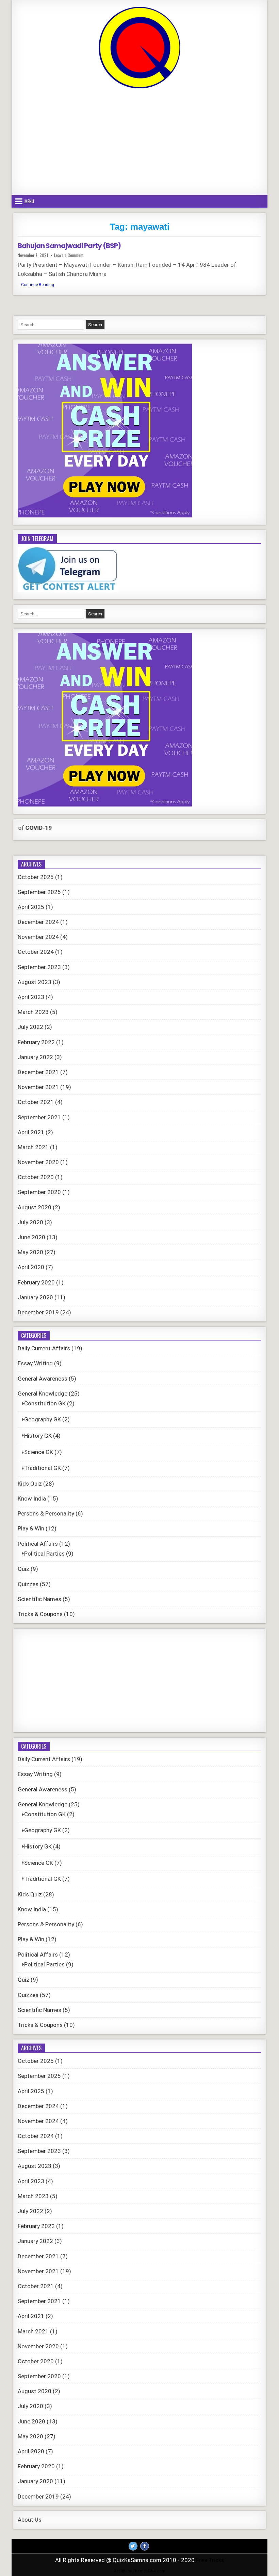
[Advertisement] (139, 142)
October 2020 (36, 1177)
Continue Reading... (41, 285)
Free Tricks (210, 2560)
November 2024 (38, 937)
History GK (38, 1436)
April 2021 (31, 1132)
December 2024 (38, 922)
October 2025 (36, 877)
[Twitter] (133, 2546)
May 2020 (30, 1252)
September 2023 (39, 967)
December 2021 (38, 1072)
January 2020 (35, 1297)
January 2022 (35, 1057)
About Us (30, 2520)
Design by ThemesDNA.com (139, 2571)
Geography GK (43, 1419)
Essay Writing (35, 1363)
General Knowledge (43, 1394)
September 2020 (39, 1192)
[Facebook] (145, 2546)
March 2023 (33, 1012)
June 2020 (31, 1237)
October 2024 (36, 952)
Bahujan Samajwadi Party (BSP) (69, 246)
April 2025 (31, 907)
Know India (32, 1499)
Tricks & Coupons (40, 1614)
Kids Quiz (30, 1484)
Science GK (39, 1452)
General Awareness (43, 1379)
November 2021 (38, 1087)
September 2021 (39, 1117)
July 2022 (30, 1027)
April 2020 (31, 1267)
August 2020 (35, 1207)
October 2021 (36, 1102)
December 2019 (38, 1312)
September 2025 (39, 892)
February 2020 (36, 1282)
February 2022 (36, 1042)
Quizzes (28, 1584)
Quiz (23, 1569)
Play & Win (31, 1528)
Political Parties (44, 1554)
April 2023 (31, 997)
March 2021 (33, 1147)
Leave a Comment (69, 255)
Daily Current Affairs (44, 1348)
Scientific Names (39, 1599)
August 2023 (35, 982)
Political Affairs (38, 1544)
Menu (29, 201)
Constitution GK (45, 1403)
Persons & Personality (46, 1513)
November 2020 (38, 1162)
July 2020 (30, 1222)
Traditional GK (43, 1468)
